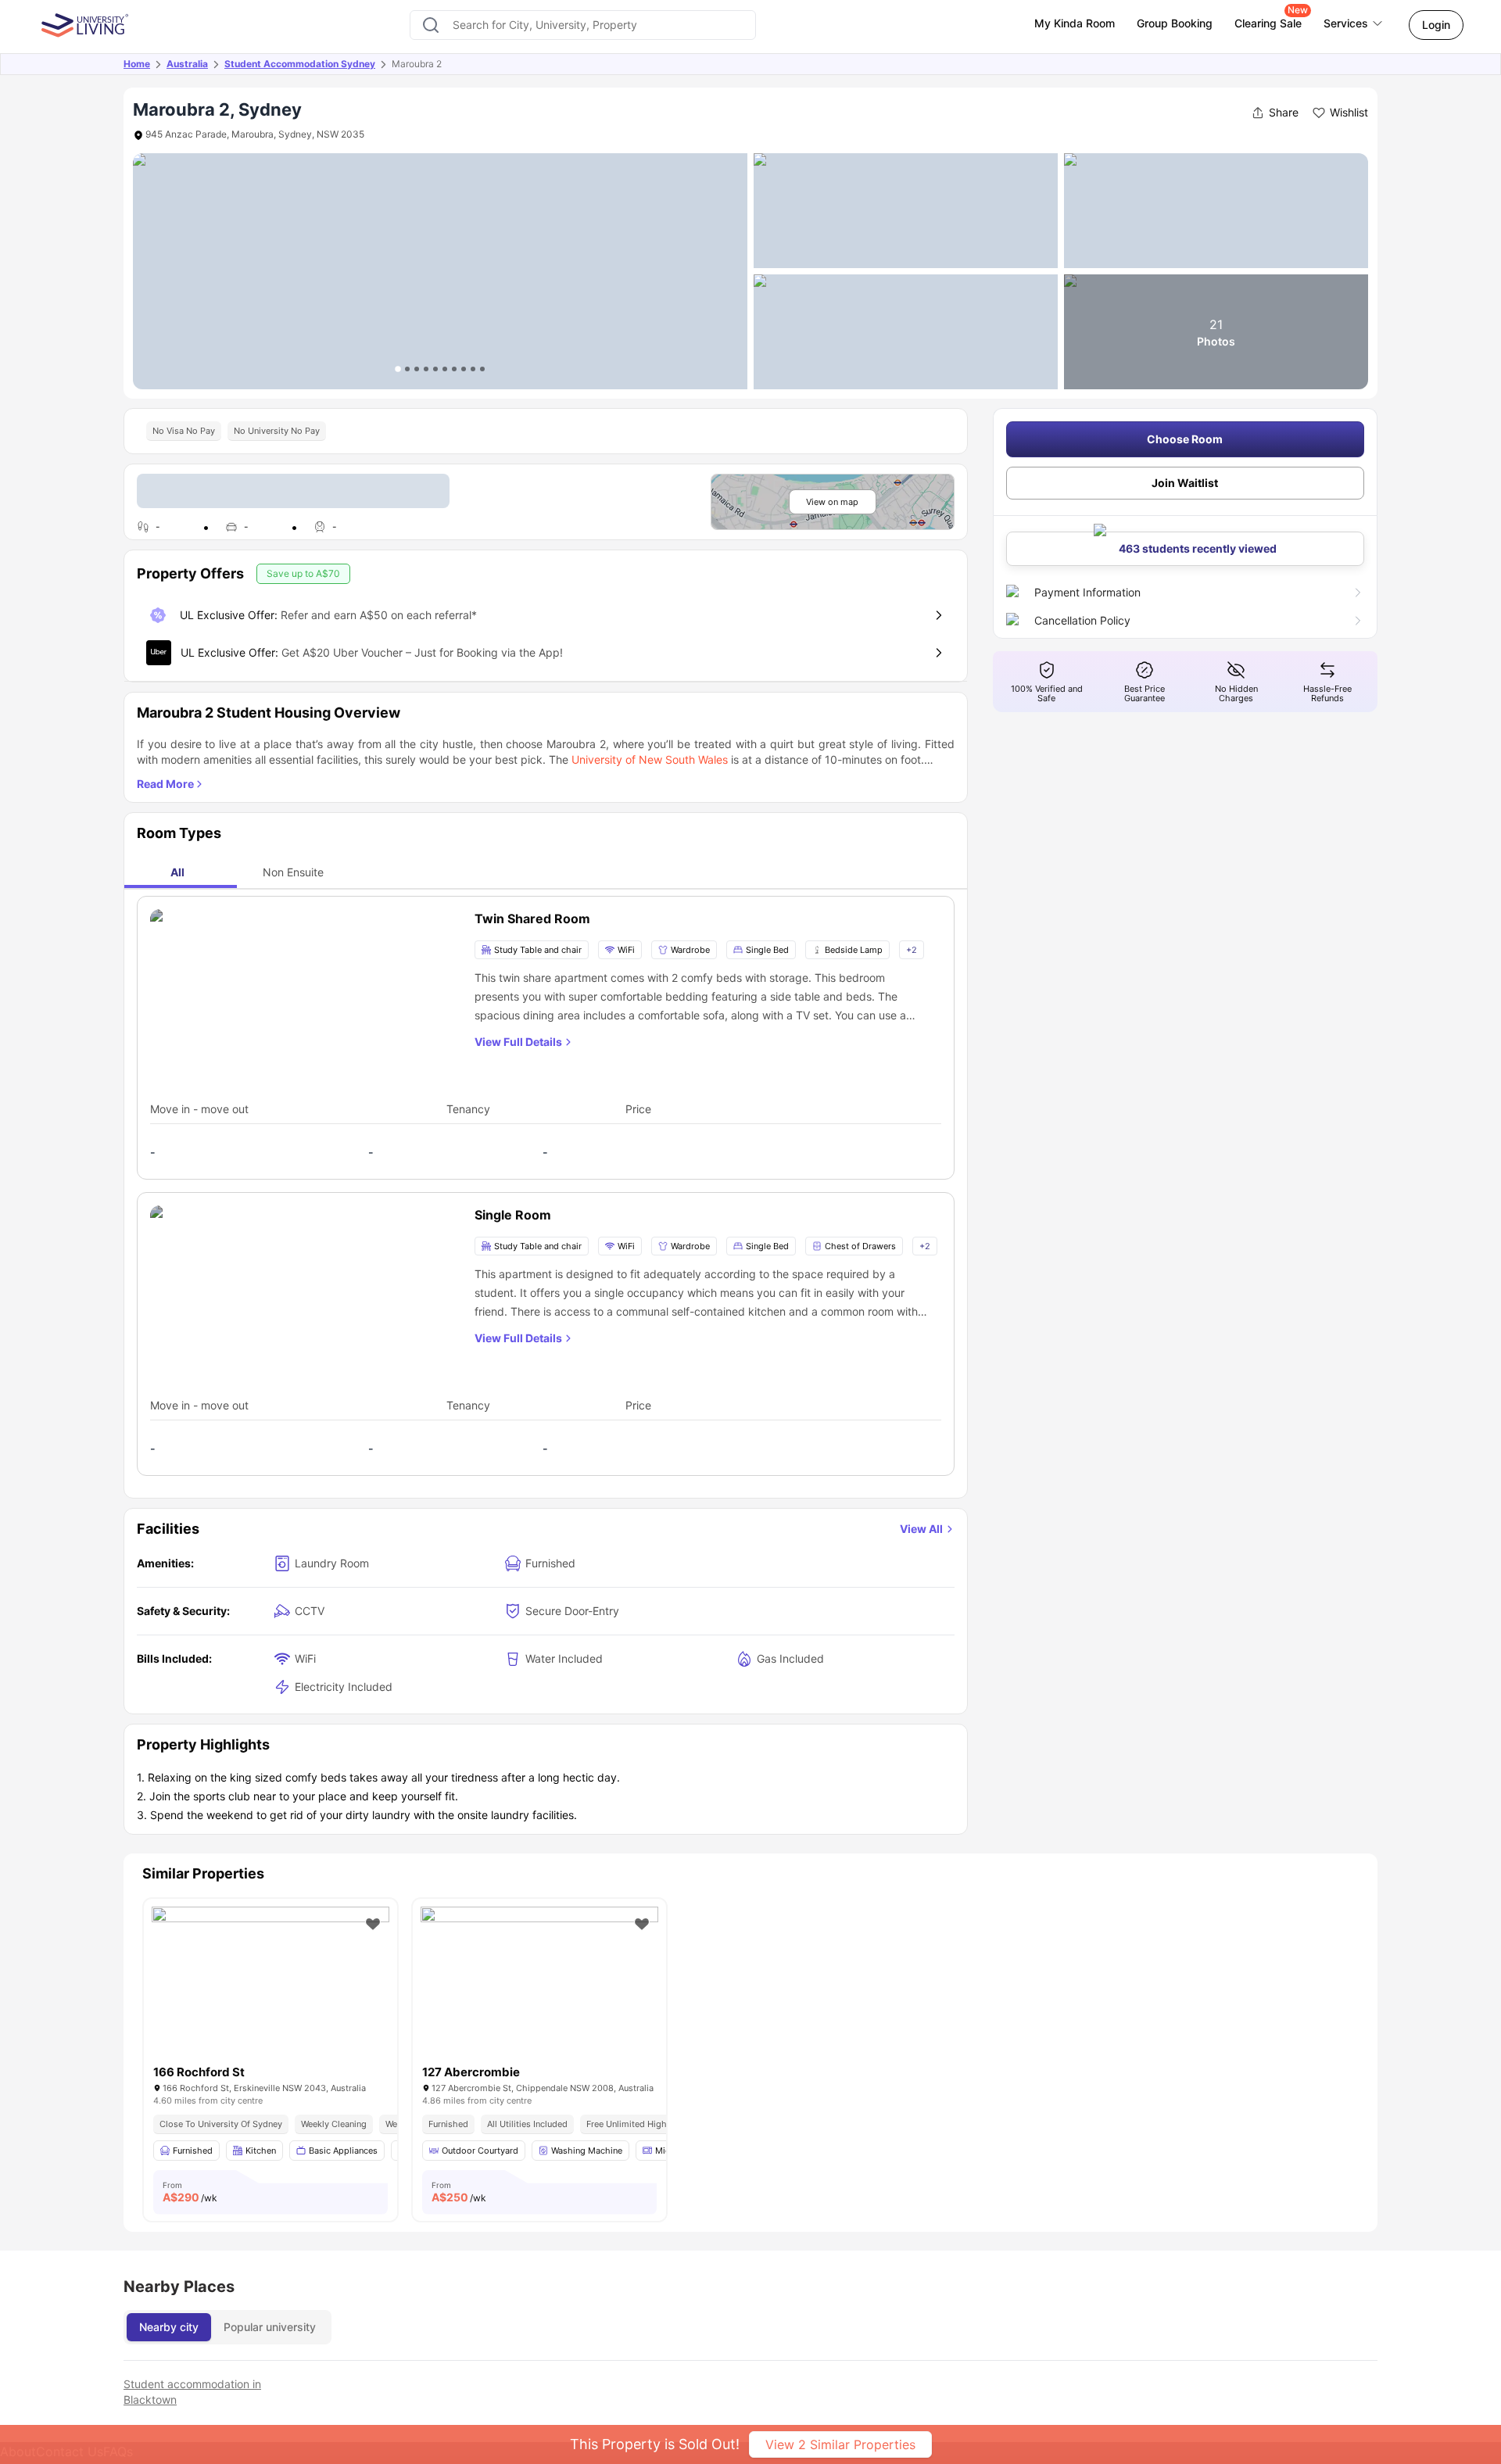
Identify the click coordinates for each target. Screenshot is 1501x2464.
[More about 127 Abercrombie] (539, 1986)
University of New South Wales (650, 759)
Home (137, 64)
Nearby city (169, 2327)
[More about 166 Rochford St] (270, 1986)
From (190, 2192)
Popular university (270, 2327)
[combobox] (583, 25)
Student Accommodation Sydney (300, 64)
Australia (187, 64)
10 (482, 369)
